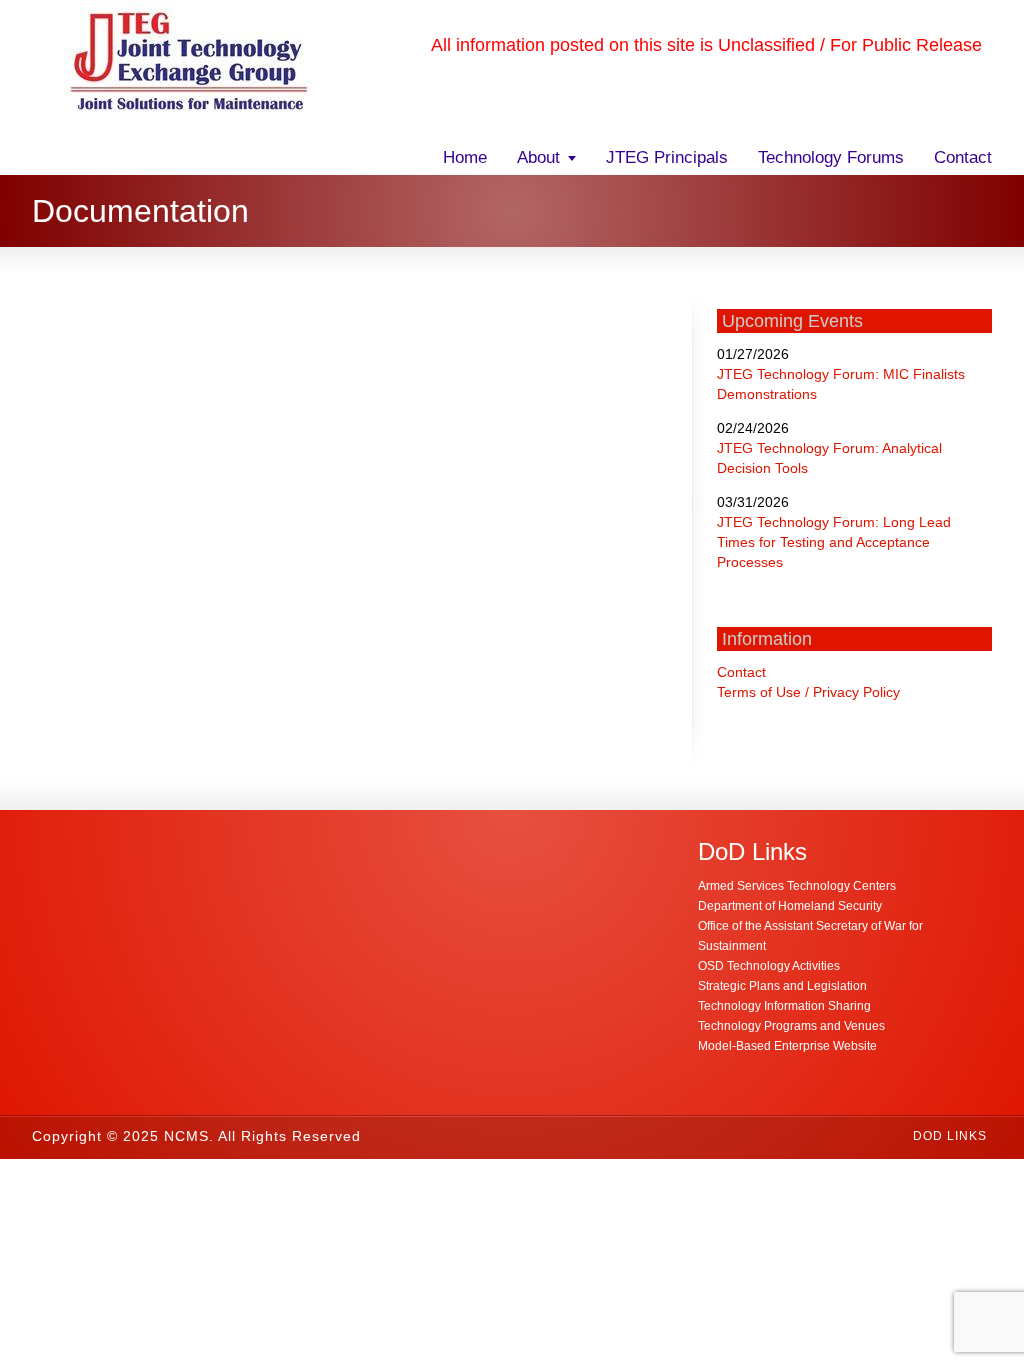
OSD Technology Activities (769, 966)
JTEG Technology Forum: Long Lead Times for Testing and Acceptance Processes (834, 542)
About (538, 157)
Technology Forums (831, 157)
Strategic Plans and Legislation (782, 986)
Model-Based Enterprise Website (787, 1046)
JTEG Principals (667, 157)
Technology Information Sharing (784, 1006)
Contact (963, 157)
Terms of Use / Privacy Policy (808, 692)
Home (465, 157)
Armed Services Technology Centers (797, 886)
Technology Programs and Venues (791, 1026)
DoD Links (950, 1136)
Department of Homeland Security (790, 906)
